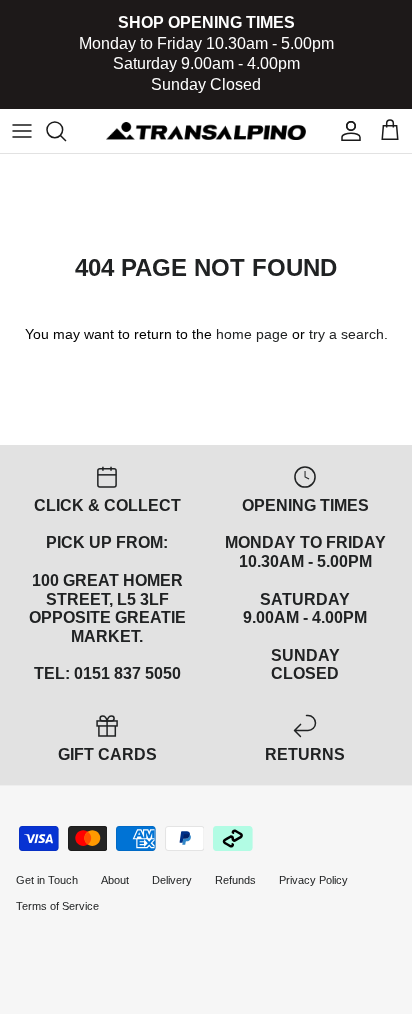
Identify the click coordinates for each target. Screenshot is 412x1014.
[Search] (66, 131)
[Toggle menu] (22, 131)
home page (252, 334)
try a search (346, 334)
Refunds (235, 880)
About (115, 880)
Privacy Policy (313, 880)
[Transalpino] (206, 131)
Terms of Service (57, 906)
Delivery (172, 880)
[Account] (346, 131)
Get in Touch (47, 880)
